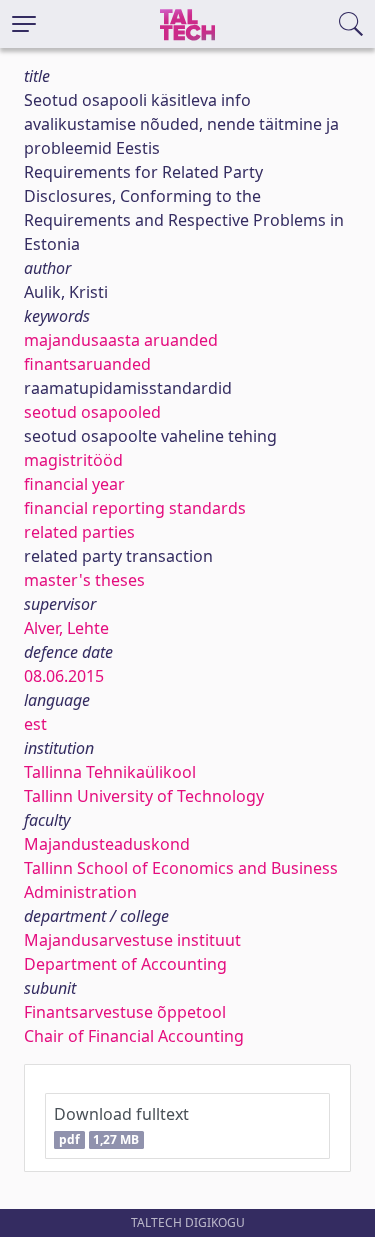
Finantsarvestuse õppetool (125, 1012)
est (35, 724)
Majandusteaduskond (107, 844)
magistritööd (73, 460)
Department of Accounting (125, 964)
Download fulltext (121, 1125)
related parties (79, 532)
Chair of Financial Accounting (134, 1036)
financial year (74, 484)
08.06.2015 (64, 676)
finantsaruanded (87, 364)
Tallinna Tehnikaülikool (110, 772)
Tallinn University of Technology (144, 796)
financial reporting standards (135, 508)
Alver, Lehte (66, 628)
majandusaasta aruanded (121, 340)
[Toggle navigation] (24, 24)
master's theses (84, 580)
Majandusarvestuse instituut (132, 940)
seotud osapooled (92, 412)
